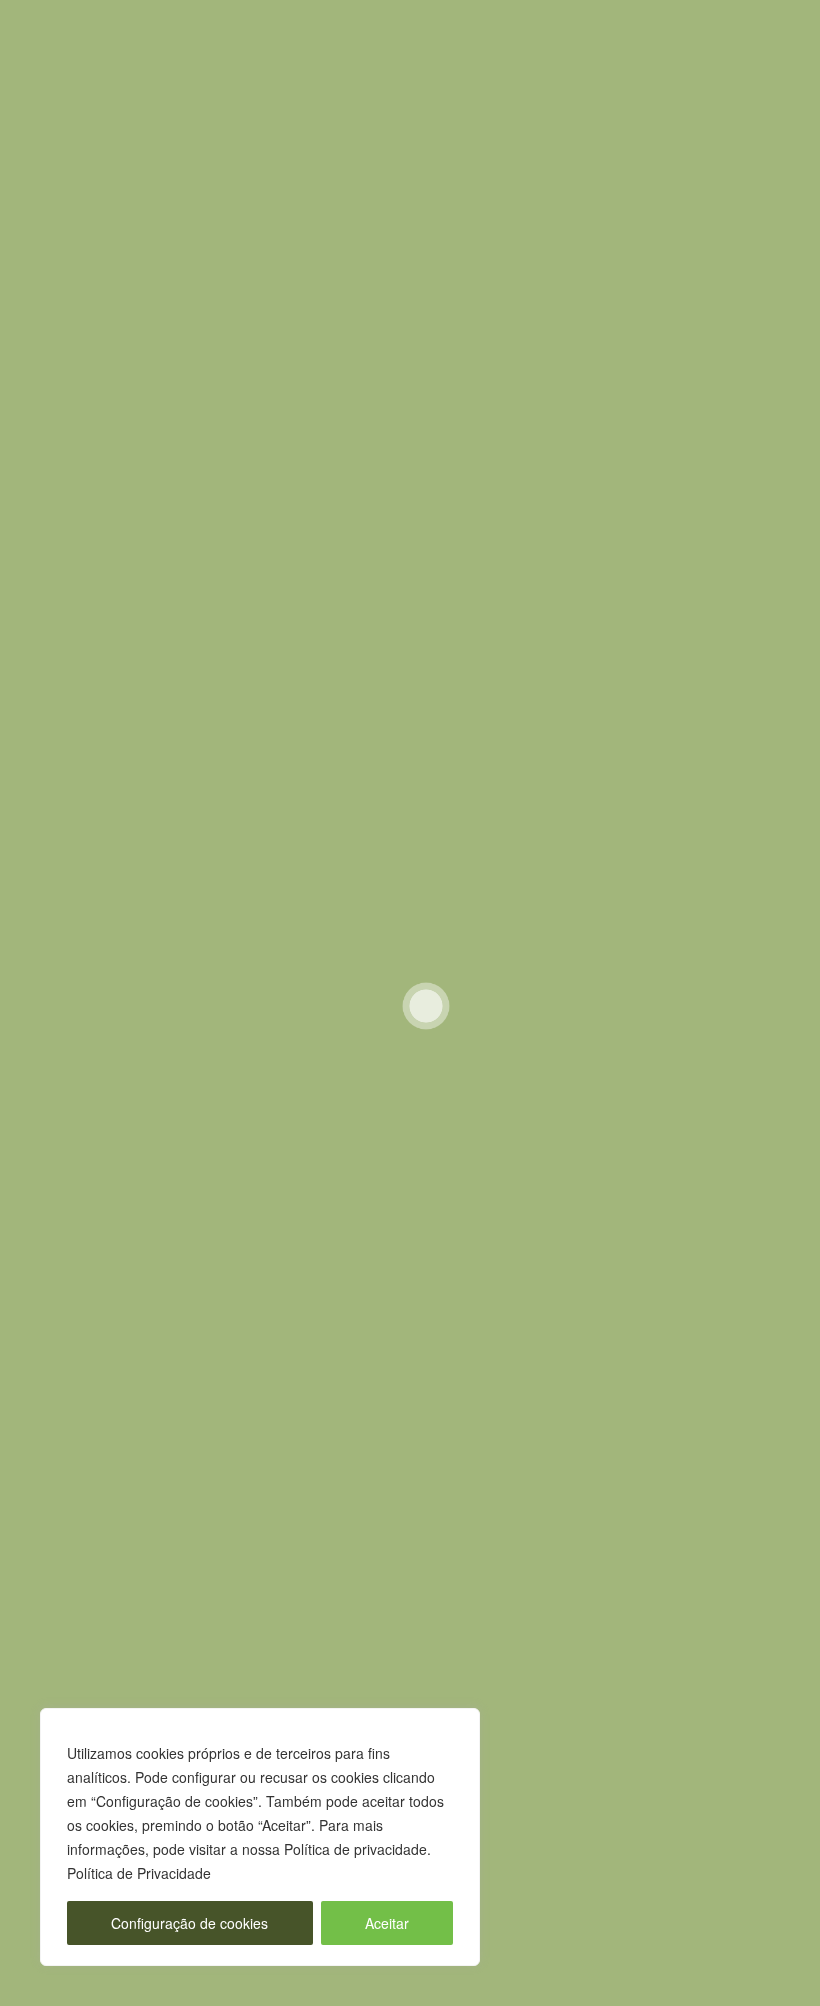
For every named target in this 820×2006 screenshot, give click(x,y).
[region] (260, 1837)
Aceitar (387, 1923)
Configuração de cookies (189, 1923)
